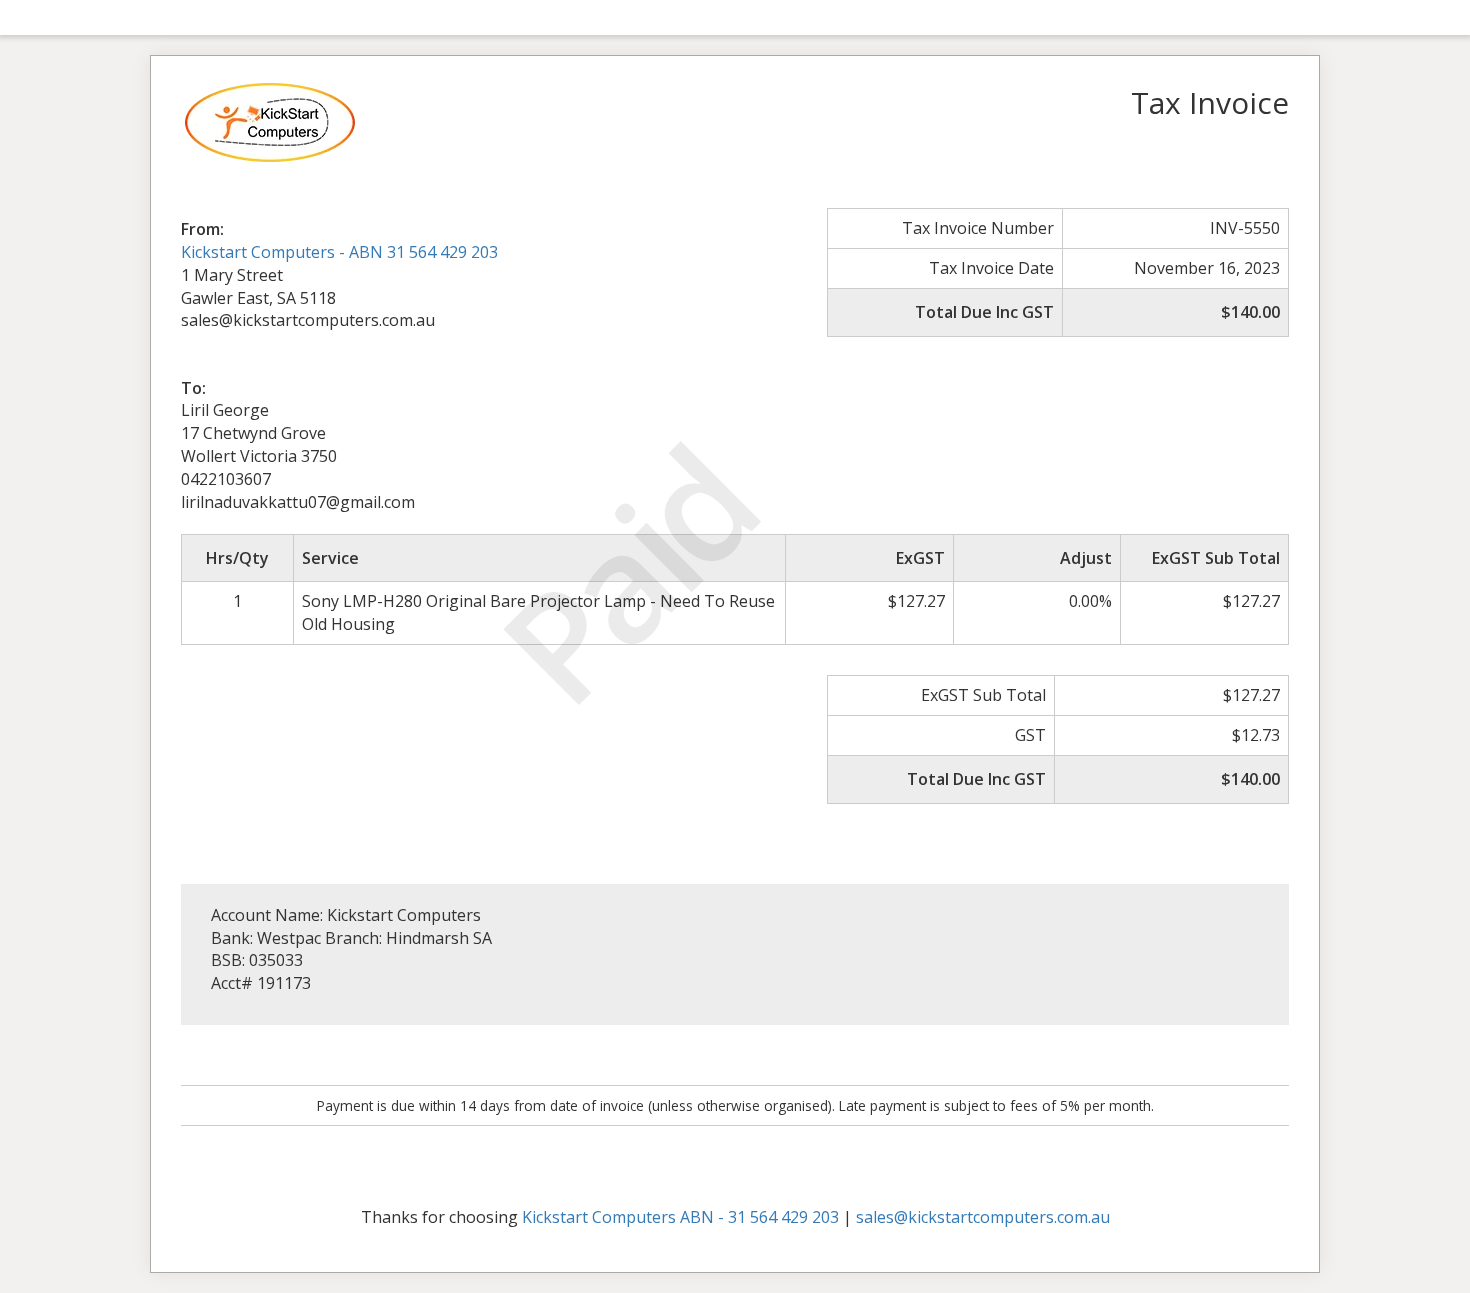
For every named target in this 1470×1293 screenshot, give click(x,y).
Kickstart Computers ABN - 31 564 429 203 (680, 1217)
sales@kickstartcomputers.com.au (983, 1217)
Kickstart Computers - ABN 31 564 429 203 (339, 252)
